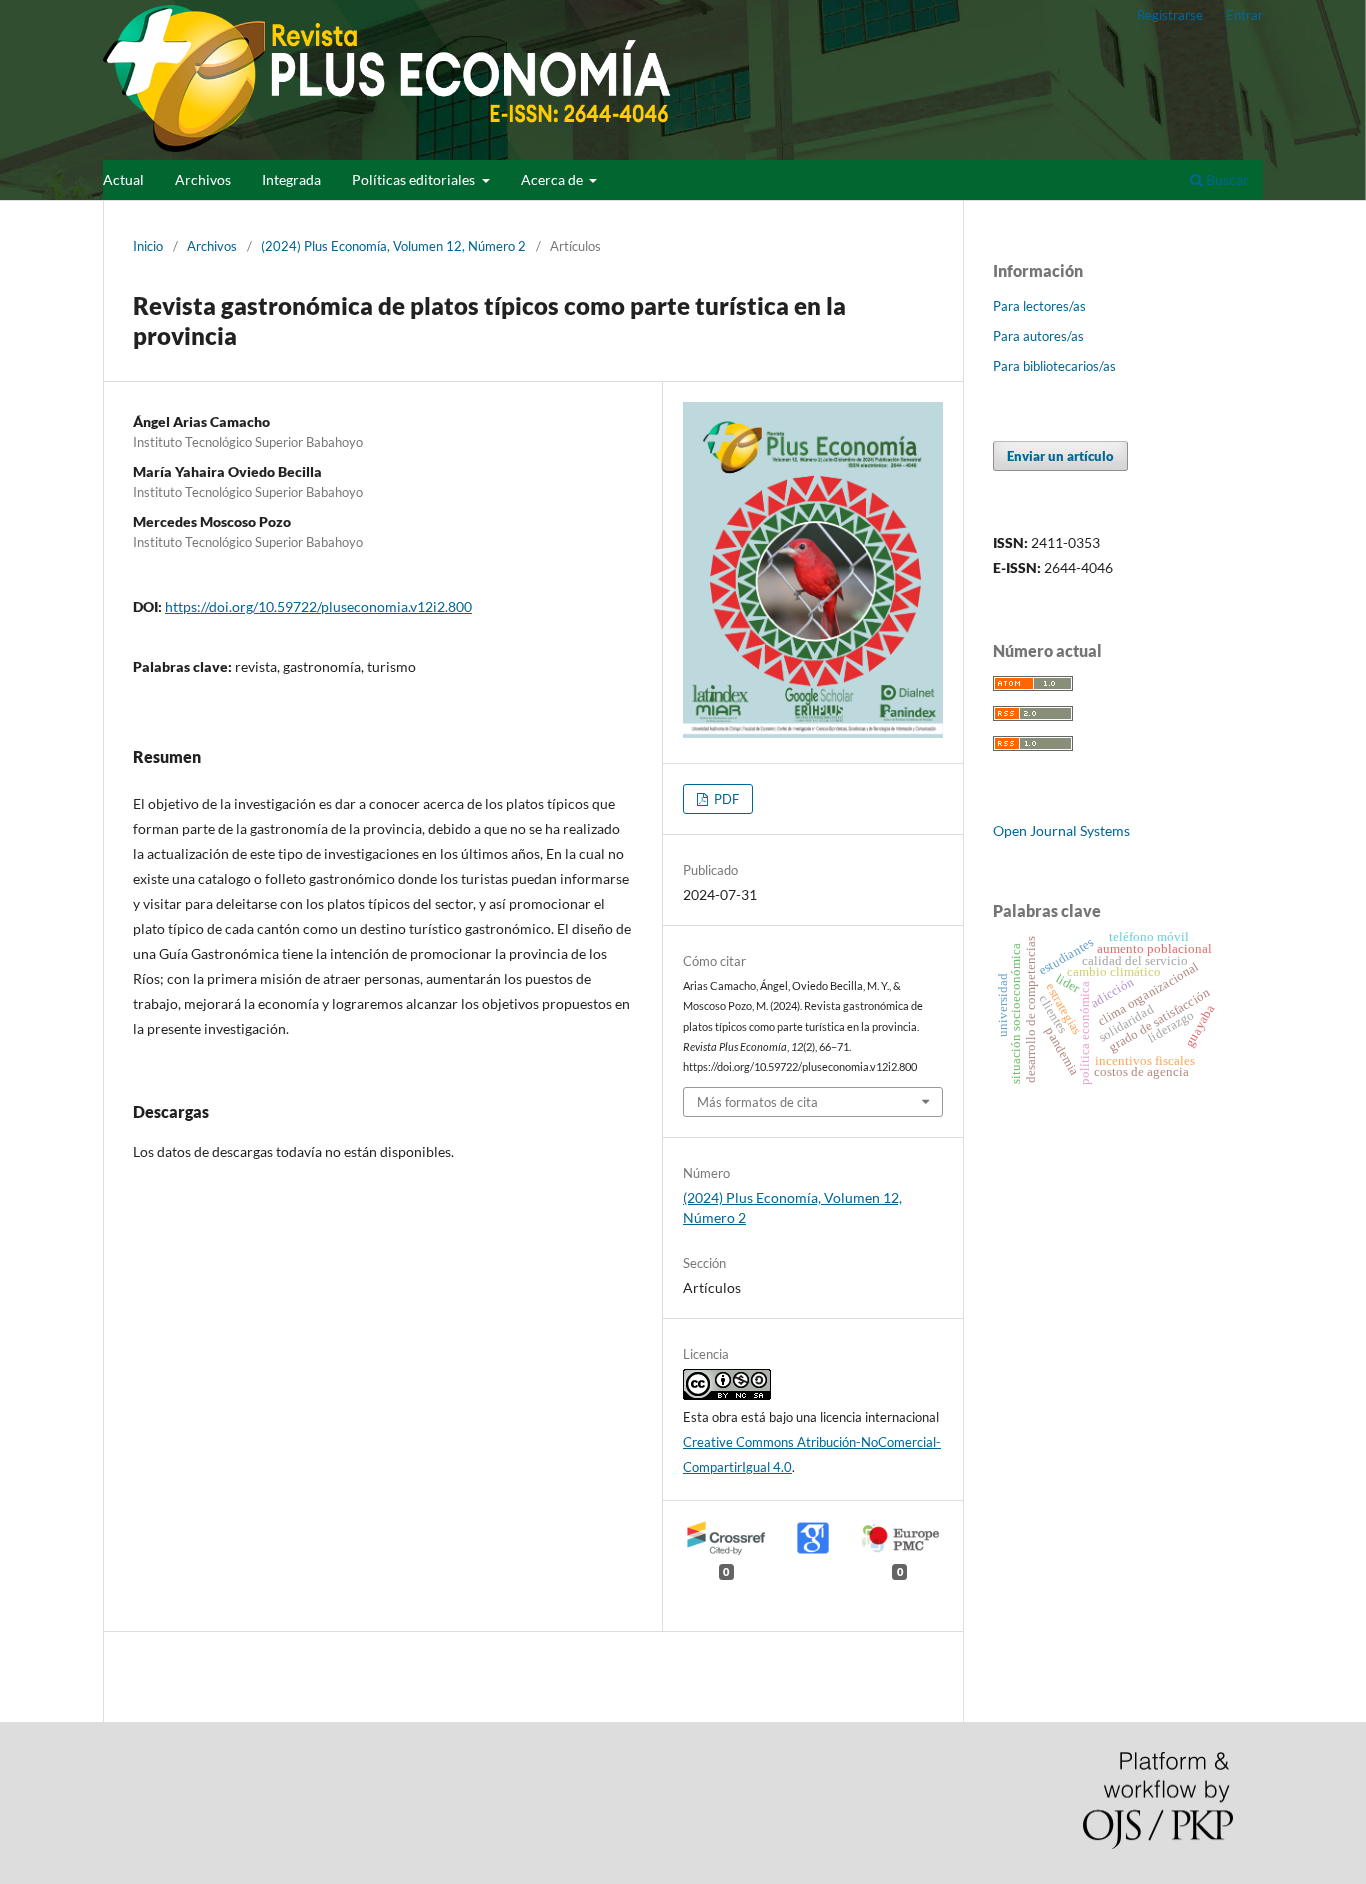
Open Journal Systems (1061, 830)
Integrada (291, 179)
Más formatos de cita (757, 1102)
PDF (725, 799)
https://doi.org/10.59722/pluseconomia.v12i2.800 (318, 606)
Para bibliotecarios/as (1054, 366)
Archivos (203, 179)
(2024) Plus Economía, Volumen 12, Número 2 (393, 246)
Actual (123, 179)
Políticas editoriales (415, 179)
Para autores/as (1038, 336)
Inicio (148, 246)
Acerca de (553, 179)
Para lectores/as (1039, 306)
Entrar (1244, 15)
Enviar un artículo (1060, 456)
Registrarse (1170, 15)
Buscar (1226, 179)
